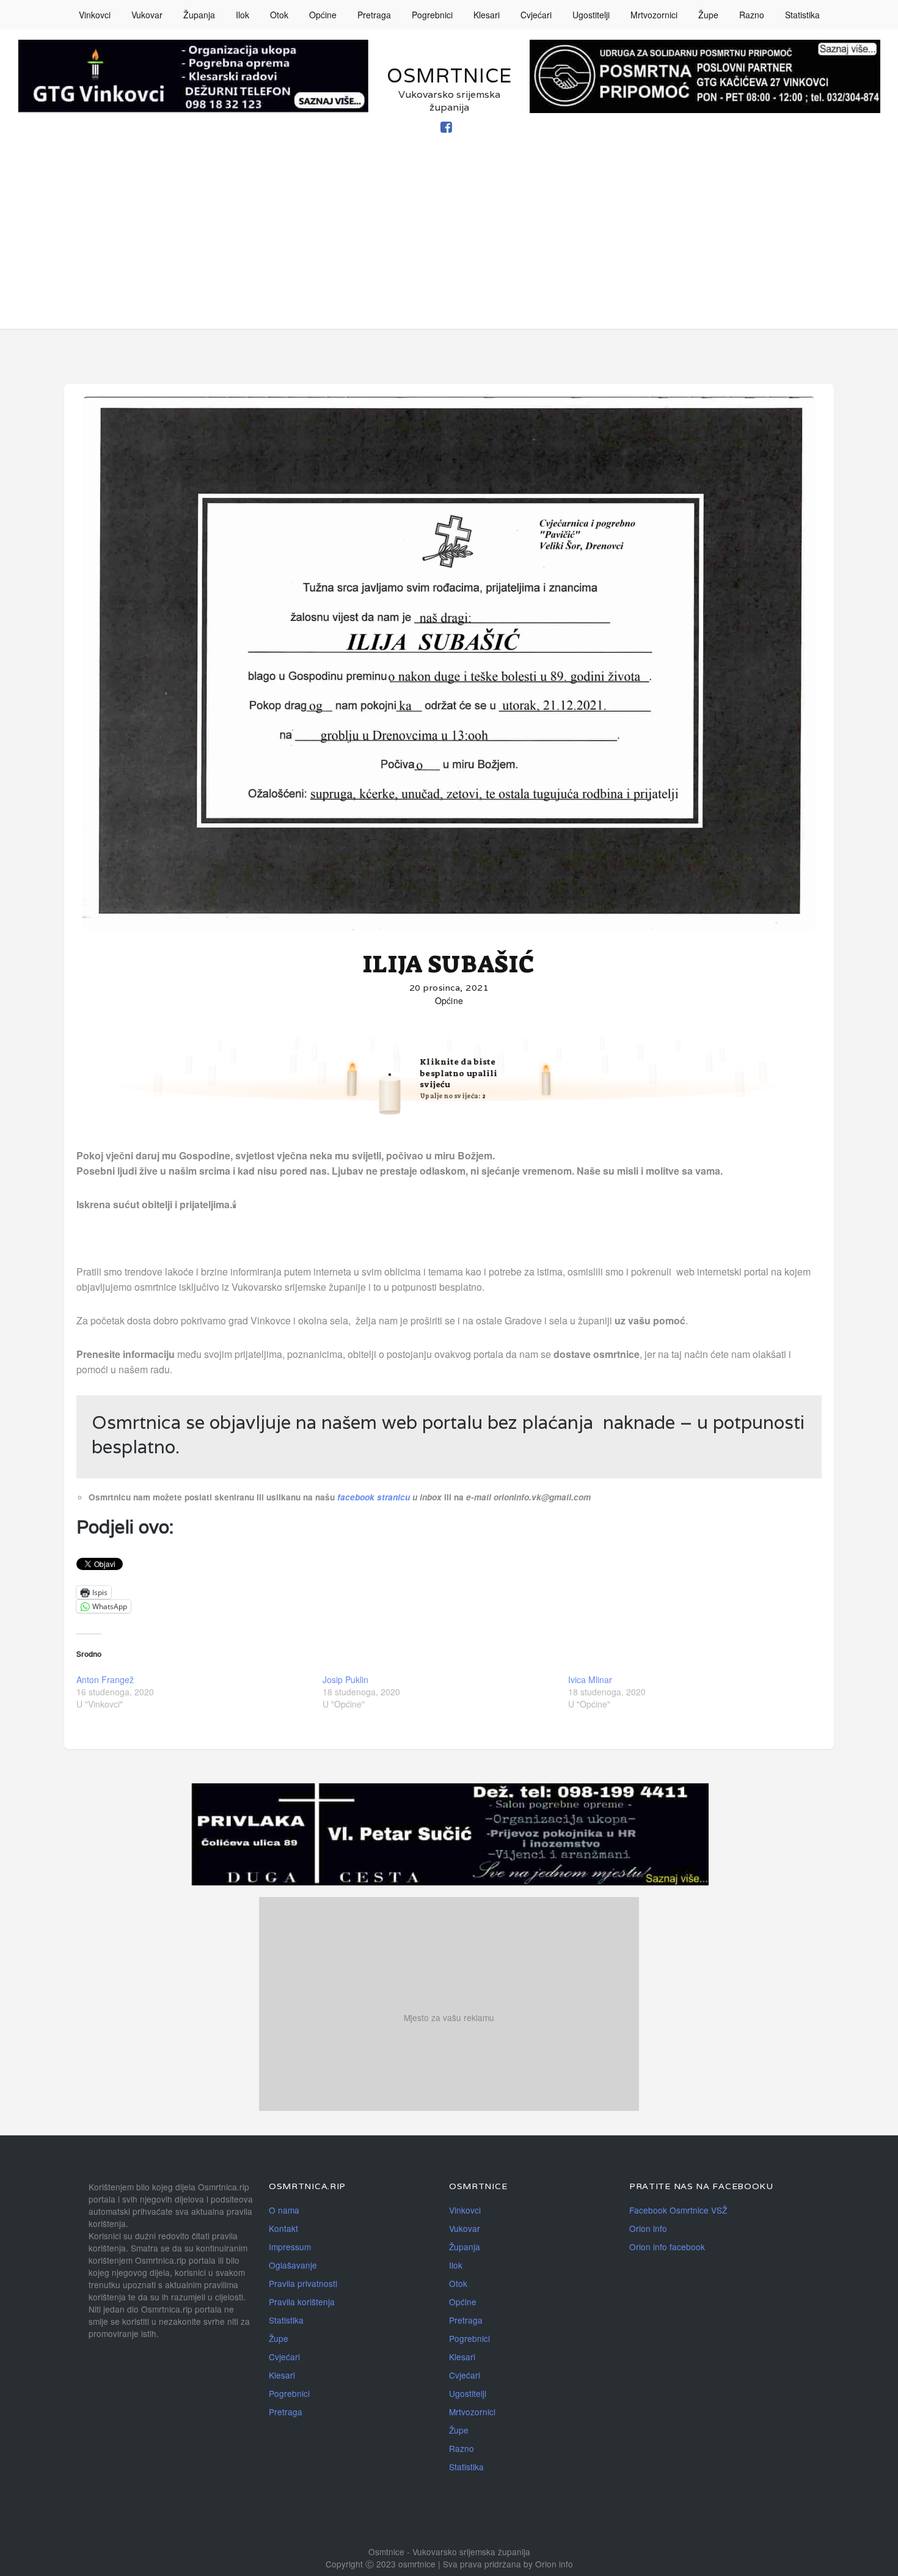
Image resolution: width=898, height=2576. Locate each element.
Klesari (487, 15)
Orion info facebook (667, 2247)
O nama (284, 2210)
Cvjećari (536, 15)
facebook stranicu (375, 1497)
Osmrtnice (449, 75)
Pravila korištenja (302, 2302)
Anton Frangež (105, 1679)
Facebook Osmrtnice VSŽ (678, 2210)
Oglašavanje (293, 2265)
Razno (752, 15)
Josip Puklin (345, 1679)
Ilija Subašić (449, 964)
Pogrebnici (432, 15)
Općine (323, 15)
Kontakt (283, 2228)
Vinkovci (95, 15)
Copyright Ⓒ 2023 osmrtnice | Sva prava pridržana (425, 2564)
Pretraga (374, 15)
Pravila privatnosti (303, 2283)
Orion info (648, 2228)
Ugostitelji (591, 15)
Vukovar (147, 15)
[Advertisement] (449, 243)
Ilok (243, 15)
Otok (279, 15)
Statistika (802, 15)
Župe (708, 15)
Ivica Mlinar (590, 1679)
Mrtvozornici (654, 15)
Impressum (290, 2247)
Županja (199, 15)
